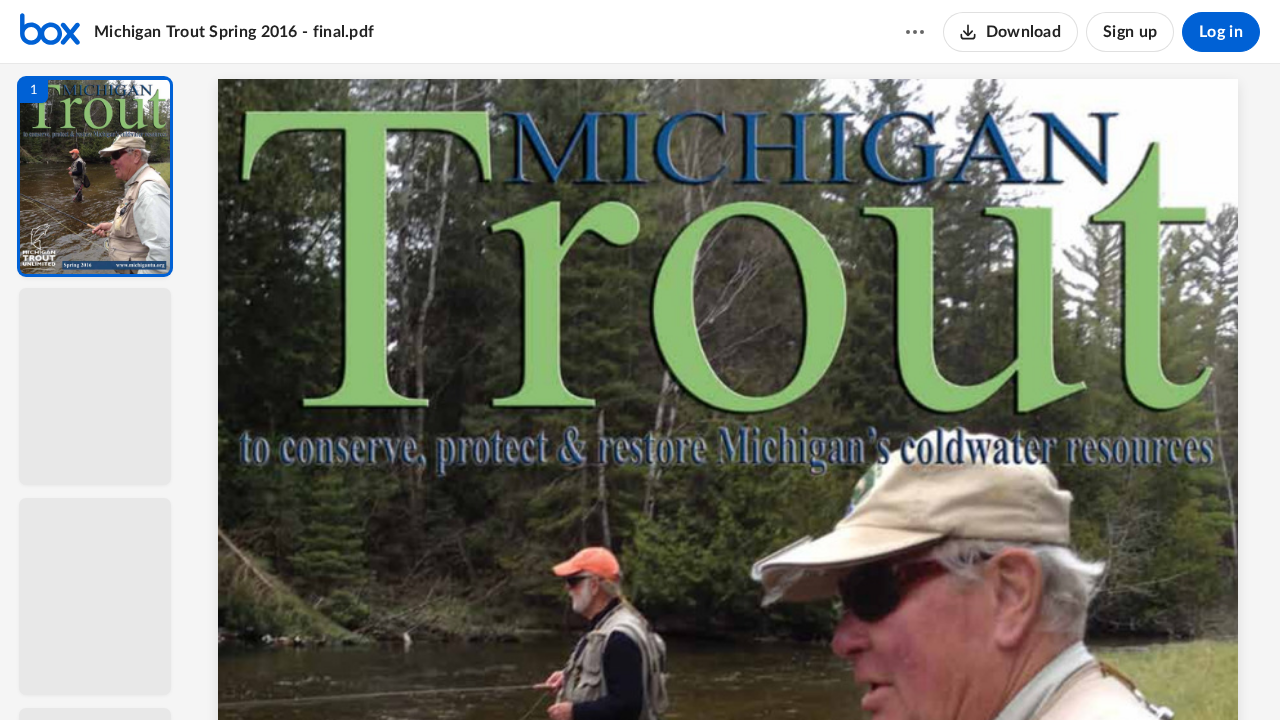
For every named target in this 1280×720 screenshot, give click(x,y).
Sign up (1130, 32)
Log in (1221, 32)
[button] (95, 176)
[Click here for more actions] (915, 32)
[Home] (50, 32)
